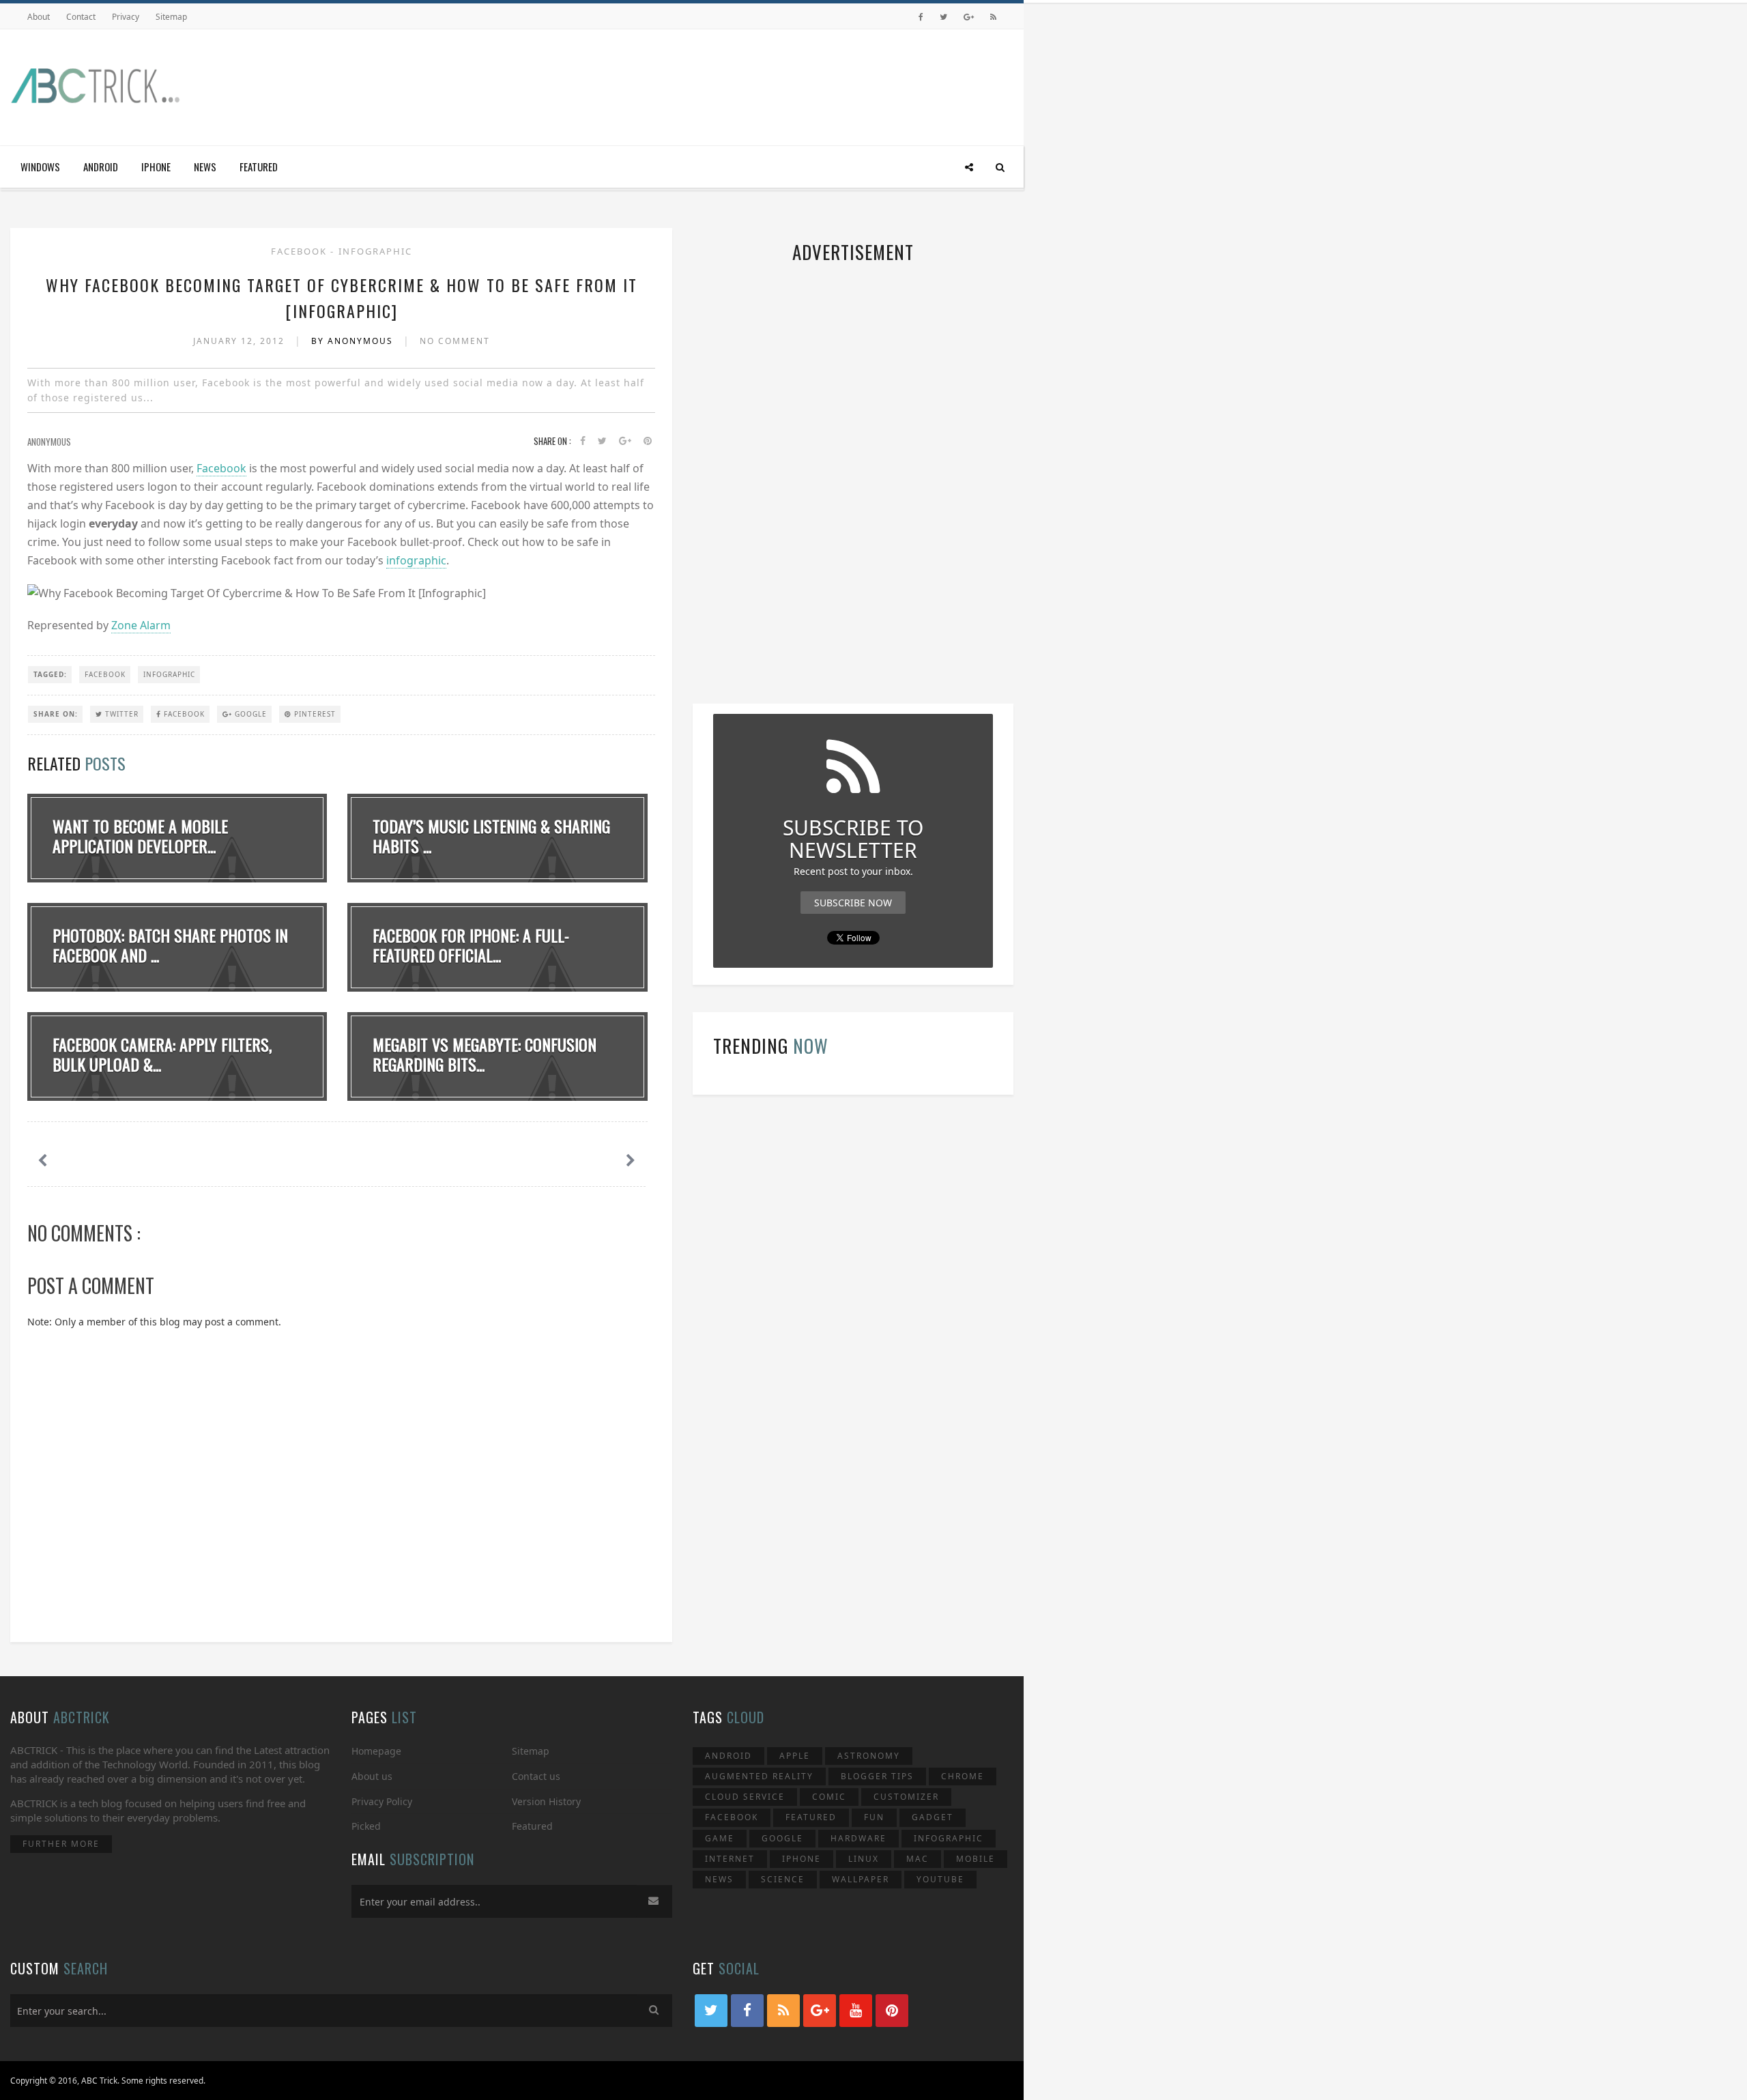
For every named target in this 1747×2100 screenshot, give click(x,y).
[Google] (969, 17)
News (205, 167)
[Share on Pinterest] (648, 441)
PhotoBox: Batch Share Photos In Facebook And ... (170, 945)
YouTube (940, 1879)
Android (101, 167)
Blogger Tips (877, 1776)
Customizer (906, 1797)
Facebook (301, 251)
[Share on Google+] (625, 441)
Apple (795, 1756)
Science (783, 1879)
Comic (829, 1797)
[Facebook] (921, 17)
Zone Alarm (141, 625)
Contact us (536, 1776)
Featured (259, 167)
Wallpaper (861, 1879)
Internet (730, 1859)
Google (249, 714)
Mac (918, 1859)
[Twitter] (943, 17)
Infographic (375, 251)
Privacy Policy (382, 1801)
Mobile (976, 1859)
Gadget (933, 1817)
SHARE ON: (56, 714)
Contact (81, 17)
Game (720, 1838)
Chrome (963, 1776)
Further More (61, 1844)
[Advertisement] (765, 84)
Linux (864, 1859)
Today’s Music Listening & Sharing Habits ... (491, 836)
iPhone (156, 167)
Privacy (126, 17)
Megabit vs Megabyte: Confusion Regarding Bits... (485, 1054)
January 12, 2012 (241, 341)
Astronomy (869, 1756)
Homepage (376, 1751)
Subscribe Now (853, 903)
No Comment (455, 341)
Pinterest (314, 714)
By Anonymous (354, 341)
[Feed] (993, 17)
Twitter (120, 714)
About (39, 17)
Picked (366, 1826)
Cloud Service (745, 1797)
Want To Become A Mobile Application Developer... (140, 836)
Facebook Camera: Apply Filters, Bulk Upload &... (162, 1054)
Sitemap (171, 17)
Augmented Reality (759, 1776)
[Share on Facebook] (583, 441)
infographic (416, 560)
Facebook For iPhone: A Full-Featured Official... (471, 945)
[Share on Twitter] (602, 441)
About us (372, 1776)
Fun (874, 1817)
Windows (40, 167)
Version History (546, 1801)
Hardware (858, 1838)
